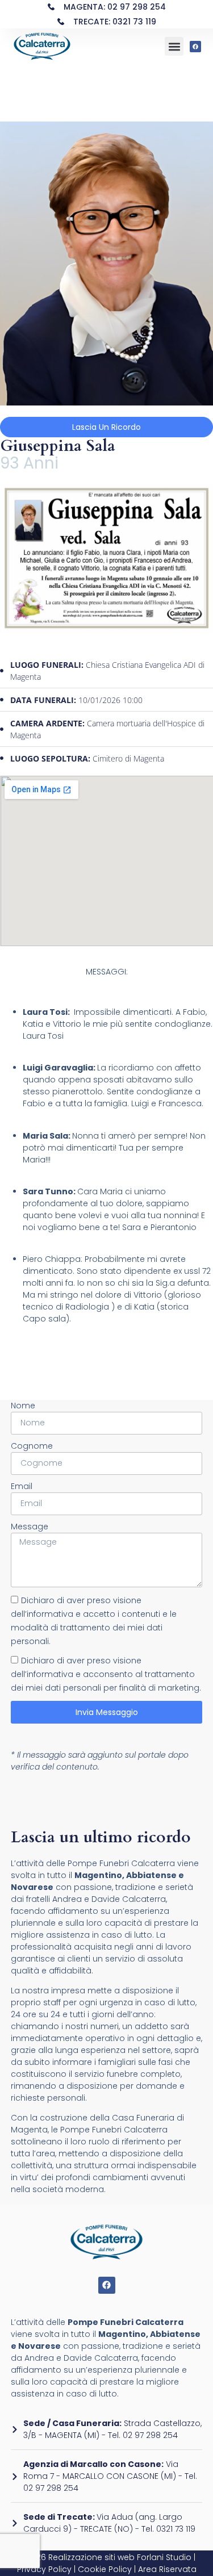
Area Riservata (167, 2569)
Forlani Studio (164, 2557)
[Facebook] (195, 47)
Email (22, 1486)
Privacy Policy (44, 2569)
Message (30, 1527)
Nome (23, 1406)
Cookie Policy (105, 2569)
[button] (174, 46)
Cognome (32, 1446)
